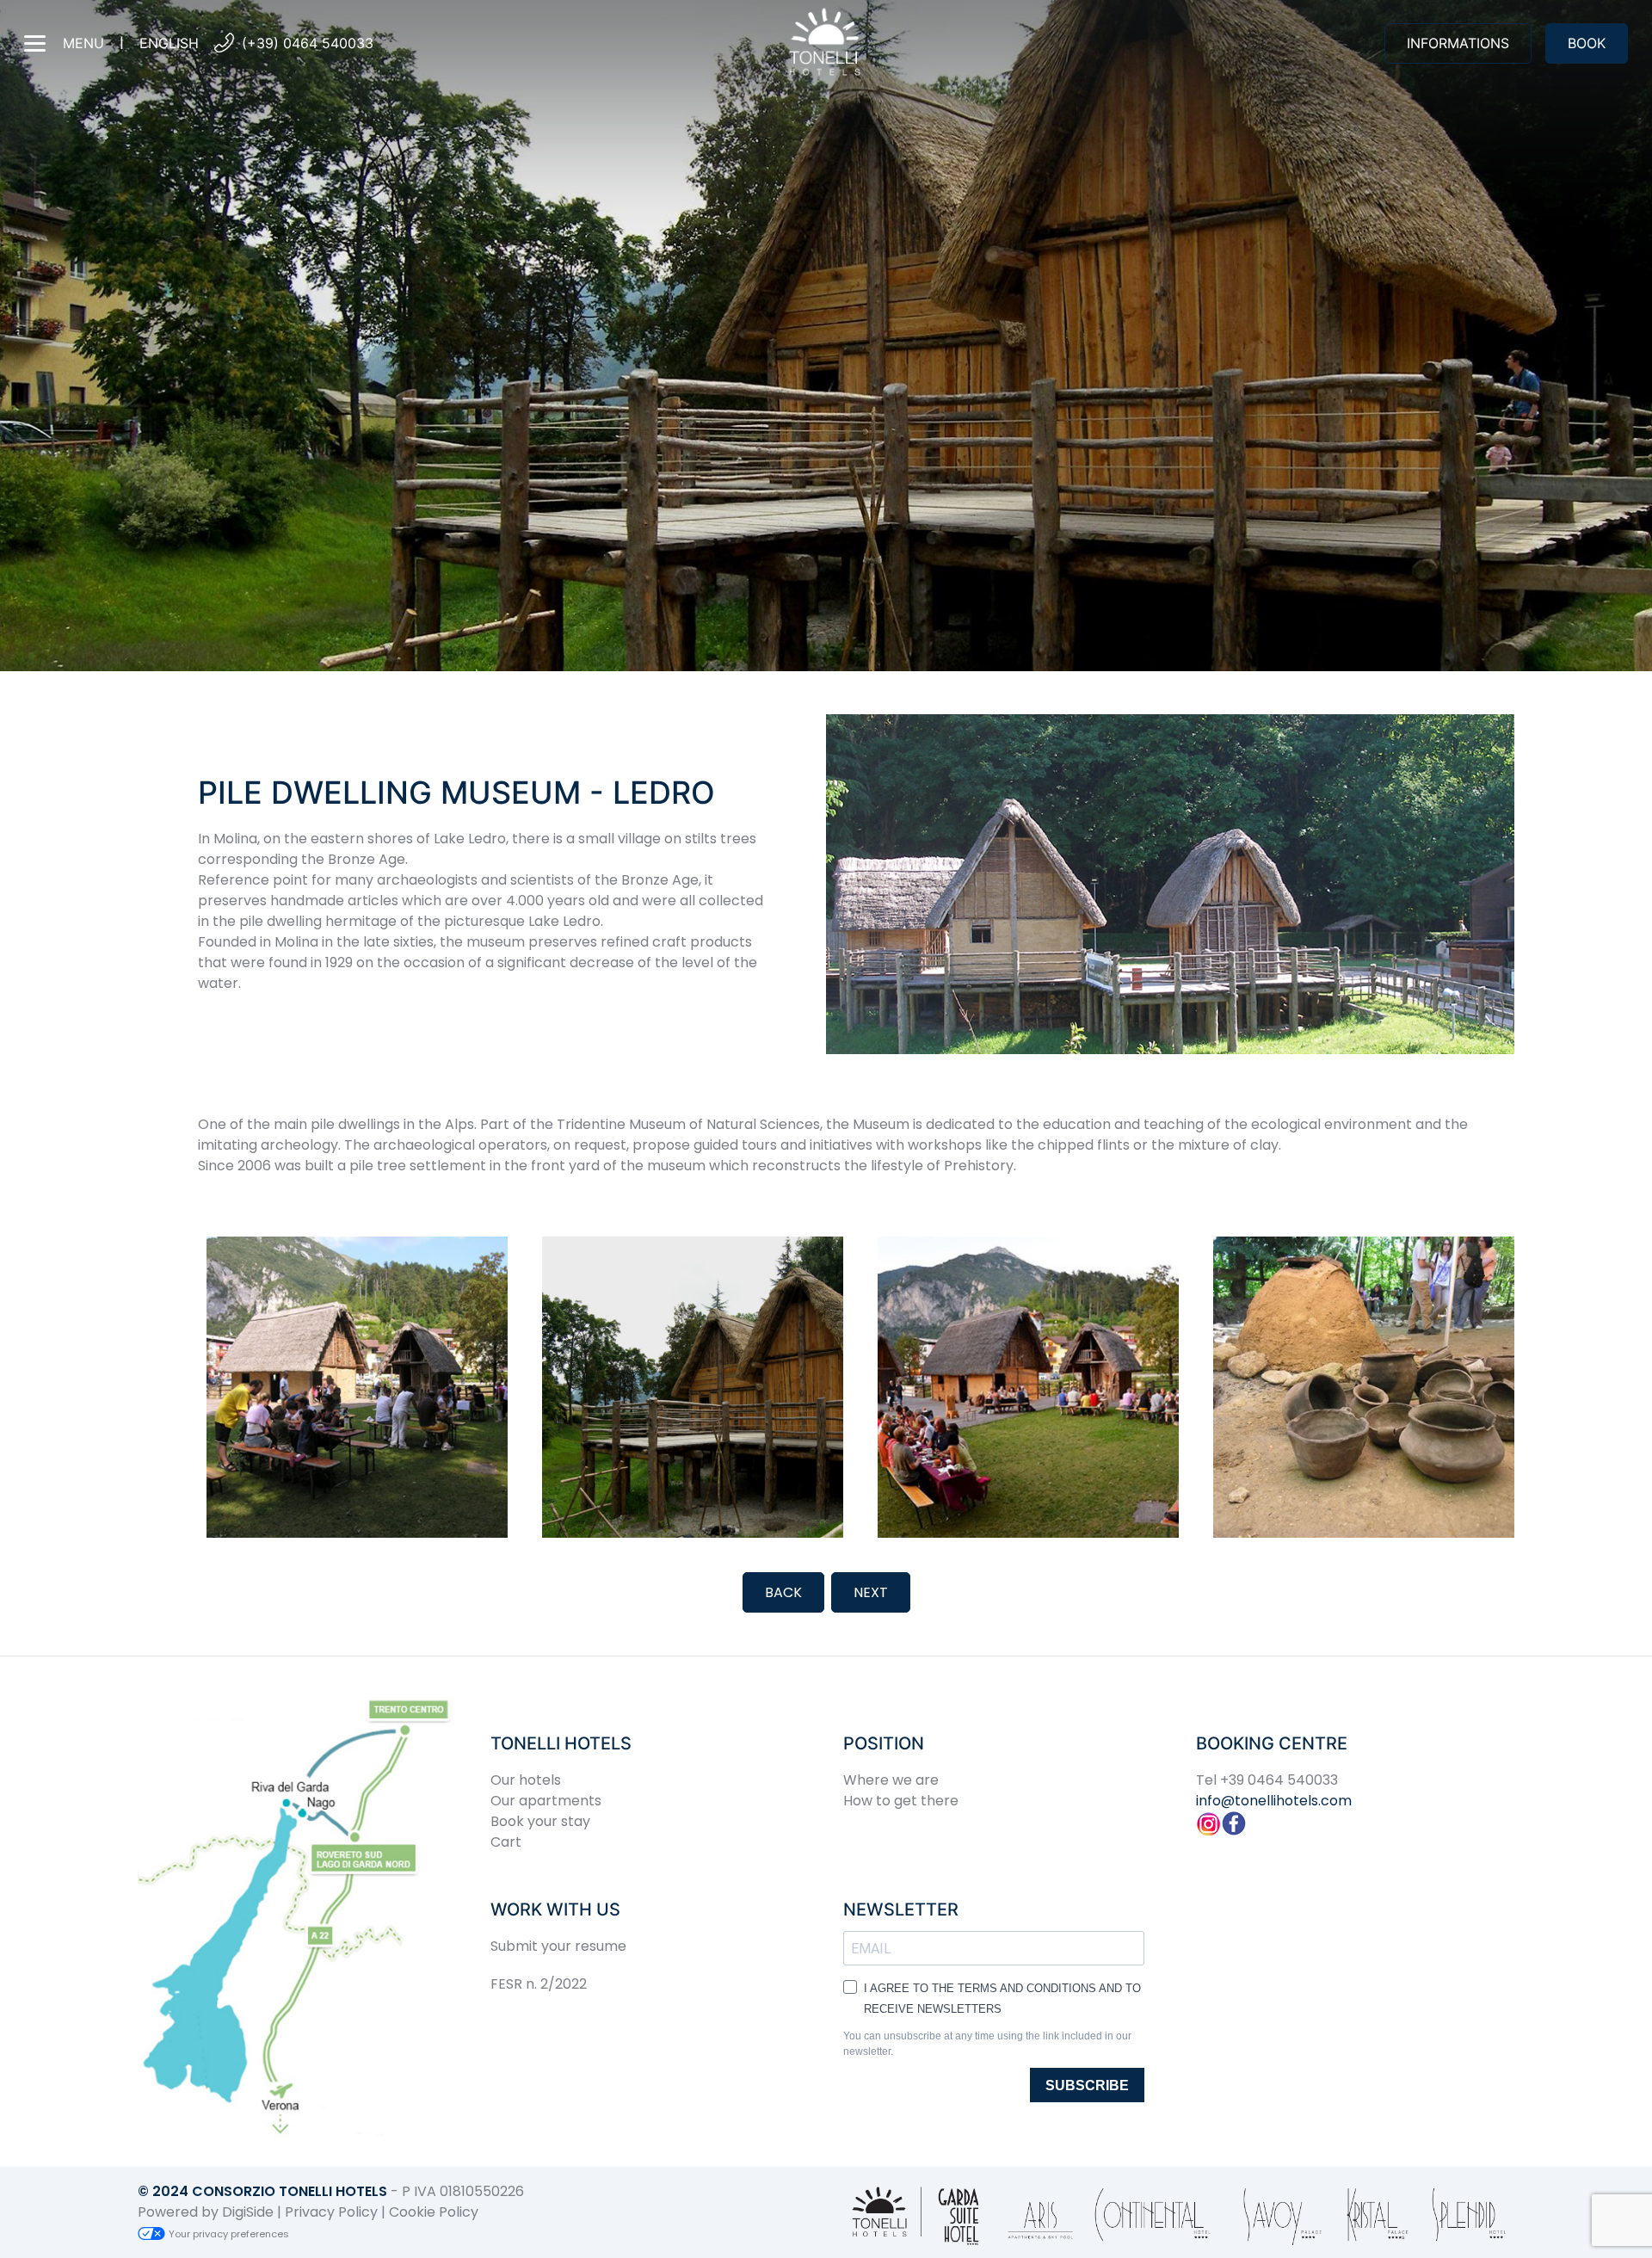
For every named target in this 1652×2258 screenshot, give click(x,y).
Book (1587, 43)
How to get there (901, 1801)
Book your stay (540, 1821)
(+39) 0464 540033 (308, 43)
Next (871, 1592)
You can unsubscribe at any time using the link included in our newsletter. (987, 2044)
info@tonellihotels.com (1274, 1801)
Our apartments (546, 1801)
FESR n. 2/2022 (539, 1984)
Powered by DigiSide (206, 2212)
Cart (506, 1842)
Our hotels (526, 1780)
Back (783, 1592)
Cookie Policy (434, 2212)
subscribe (1087, 2085)
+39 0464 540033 (1279, 1780)
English (169, 43)
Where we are (891, 1780)
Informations (1458, 43)
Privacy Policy (331, 2212)
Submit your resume (558, 1946)
